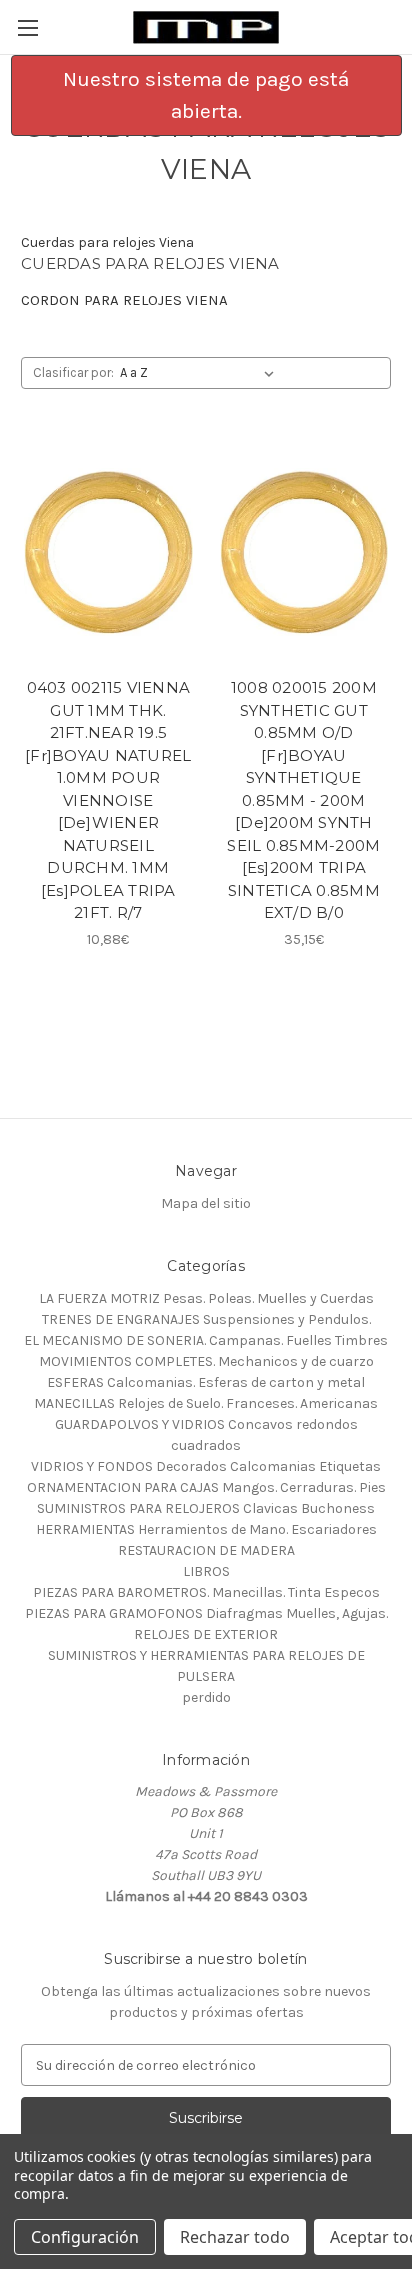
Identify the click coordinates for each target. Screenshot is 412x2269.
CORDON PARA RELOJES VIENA (124, 300)
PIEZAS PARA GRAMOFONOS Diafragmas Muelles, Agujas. (206, 1613)
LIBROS (206, 1571)
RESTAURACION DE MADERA (206, 1550)
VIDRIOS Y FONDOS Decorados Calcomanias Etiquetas (206, 1466)
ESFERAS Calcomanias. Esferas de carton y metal (206, 1382)
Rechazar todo (235, 2237)
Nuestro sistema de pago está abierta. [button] (206, 95)
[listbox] (201, 373)
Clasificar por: (73, 372)
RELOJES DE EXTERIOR (206, 1634)
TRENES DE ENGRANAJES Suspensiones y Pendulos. (206, 1319)
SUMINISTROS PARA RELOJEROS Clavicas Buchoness (206, 1508)
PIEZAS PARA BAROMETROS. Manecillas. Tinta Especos (206, 1592)
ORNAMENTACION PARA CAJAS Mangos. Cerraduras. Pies (206, 1487)
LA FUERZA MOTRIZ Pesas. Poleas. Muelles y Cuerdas (206, 1298)
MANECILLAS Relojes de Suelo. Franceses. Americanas (206, 1403)
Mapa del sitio (206, 1203)
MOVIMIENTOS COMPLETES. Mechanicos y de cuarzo (206, 1361)
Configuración (85, 2237)
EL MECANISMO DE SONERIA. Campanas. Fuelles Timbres (206, 1340)
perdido (206, 1697)
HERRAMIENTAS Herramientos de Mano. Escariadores (206, 1529)
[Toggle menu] (27, 27)
